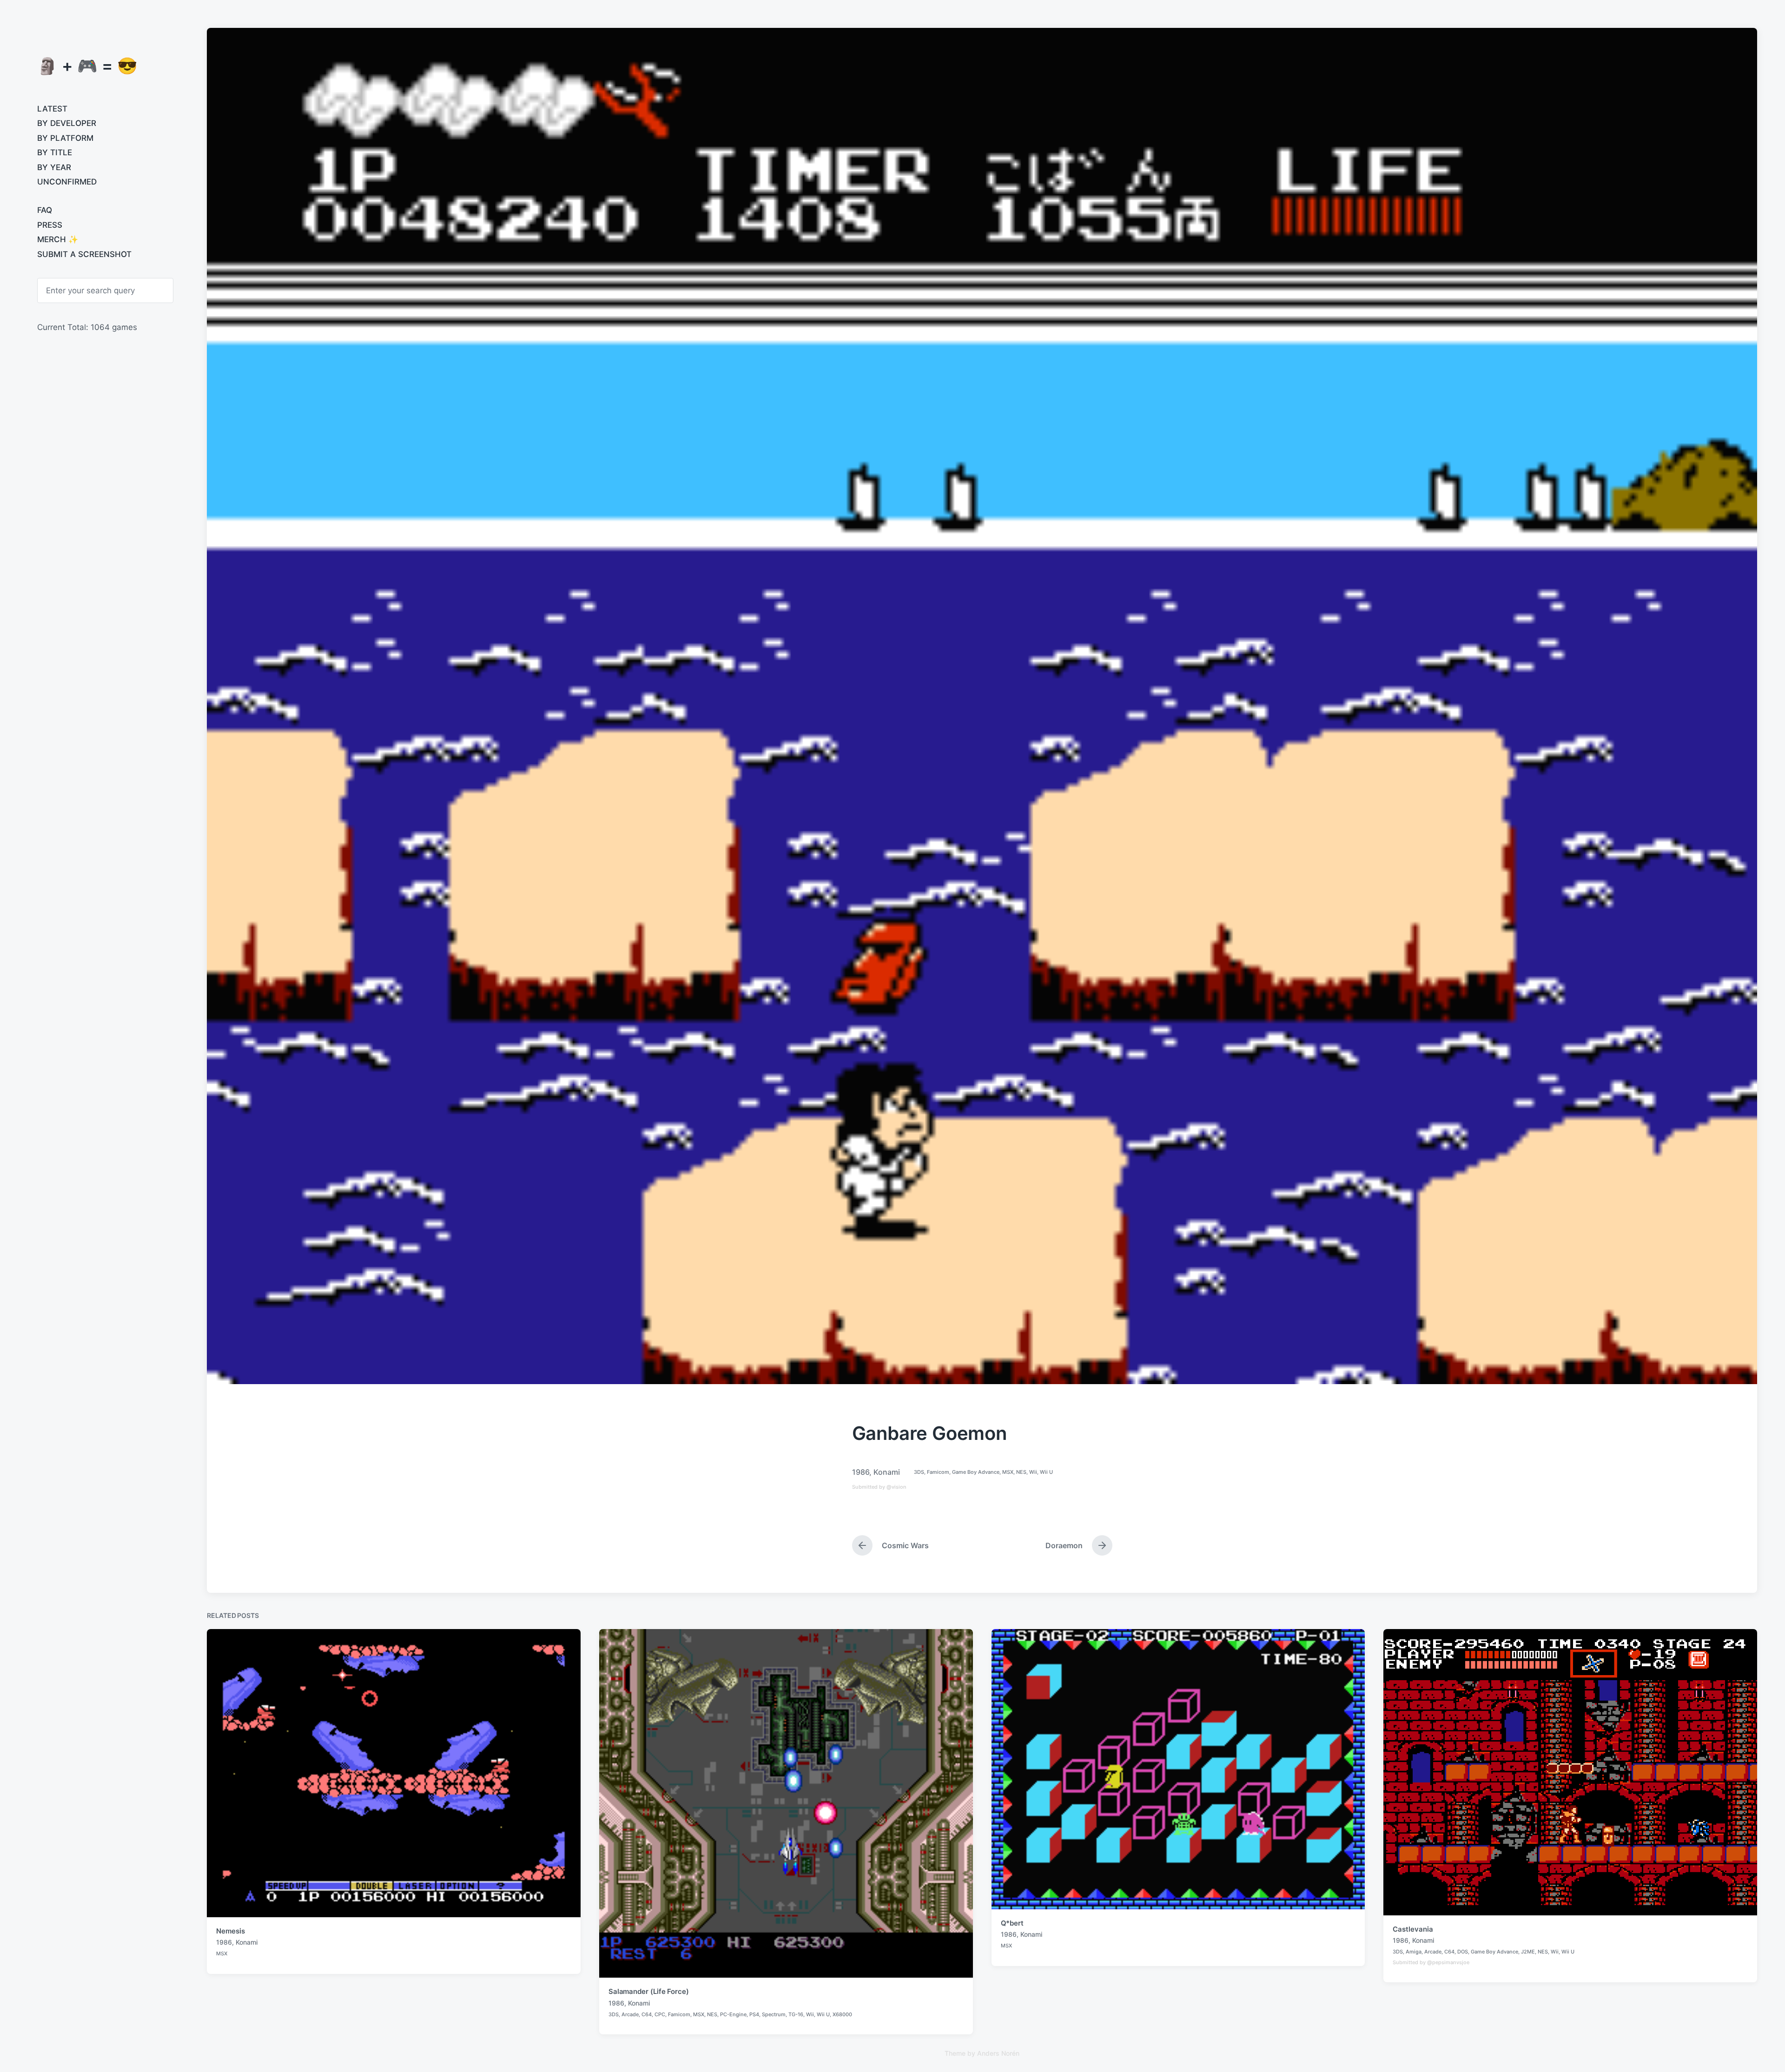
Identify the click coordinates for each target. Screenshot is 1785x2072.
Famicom (938, 1472)
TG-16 (796, 2014)
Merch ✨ (58, 239)
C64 (647, 2014)
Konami (887, 1472)
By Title (55, 152)
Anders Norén (998, 2053)
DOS (1463, 1952)
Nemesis (230, 1931)
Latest (52, 109)
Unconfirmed (67, 182)
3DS (919, 1472)
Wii (1033, 1472)
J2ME (1528, 1952)
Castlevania (1413, 1929)
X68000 (842, 2014)
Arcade (630, 2014)
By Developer (67, 123)
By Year (54, 167)
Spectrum (774, 2014)
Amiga (1414, 1952)
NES (1021, 1472)
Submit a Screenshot (84, 254)
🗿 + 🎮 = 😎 (87, 66)
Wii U (1046, 1472)
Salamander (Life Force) (649, 1991)
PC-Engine (733, 2014)
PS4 (754, 2014)
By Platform (65, 138)
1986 (861, 1472)
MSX (1008, 1472)
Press (50, 225)
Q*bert (1012, 1923)
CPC (660, 2014)
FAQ (45, 210)
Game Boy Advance (976, 1472)
